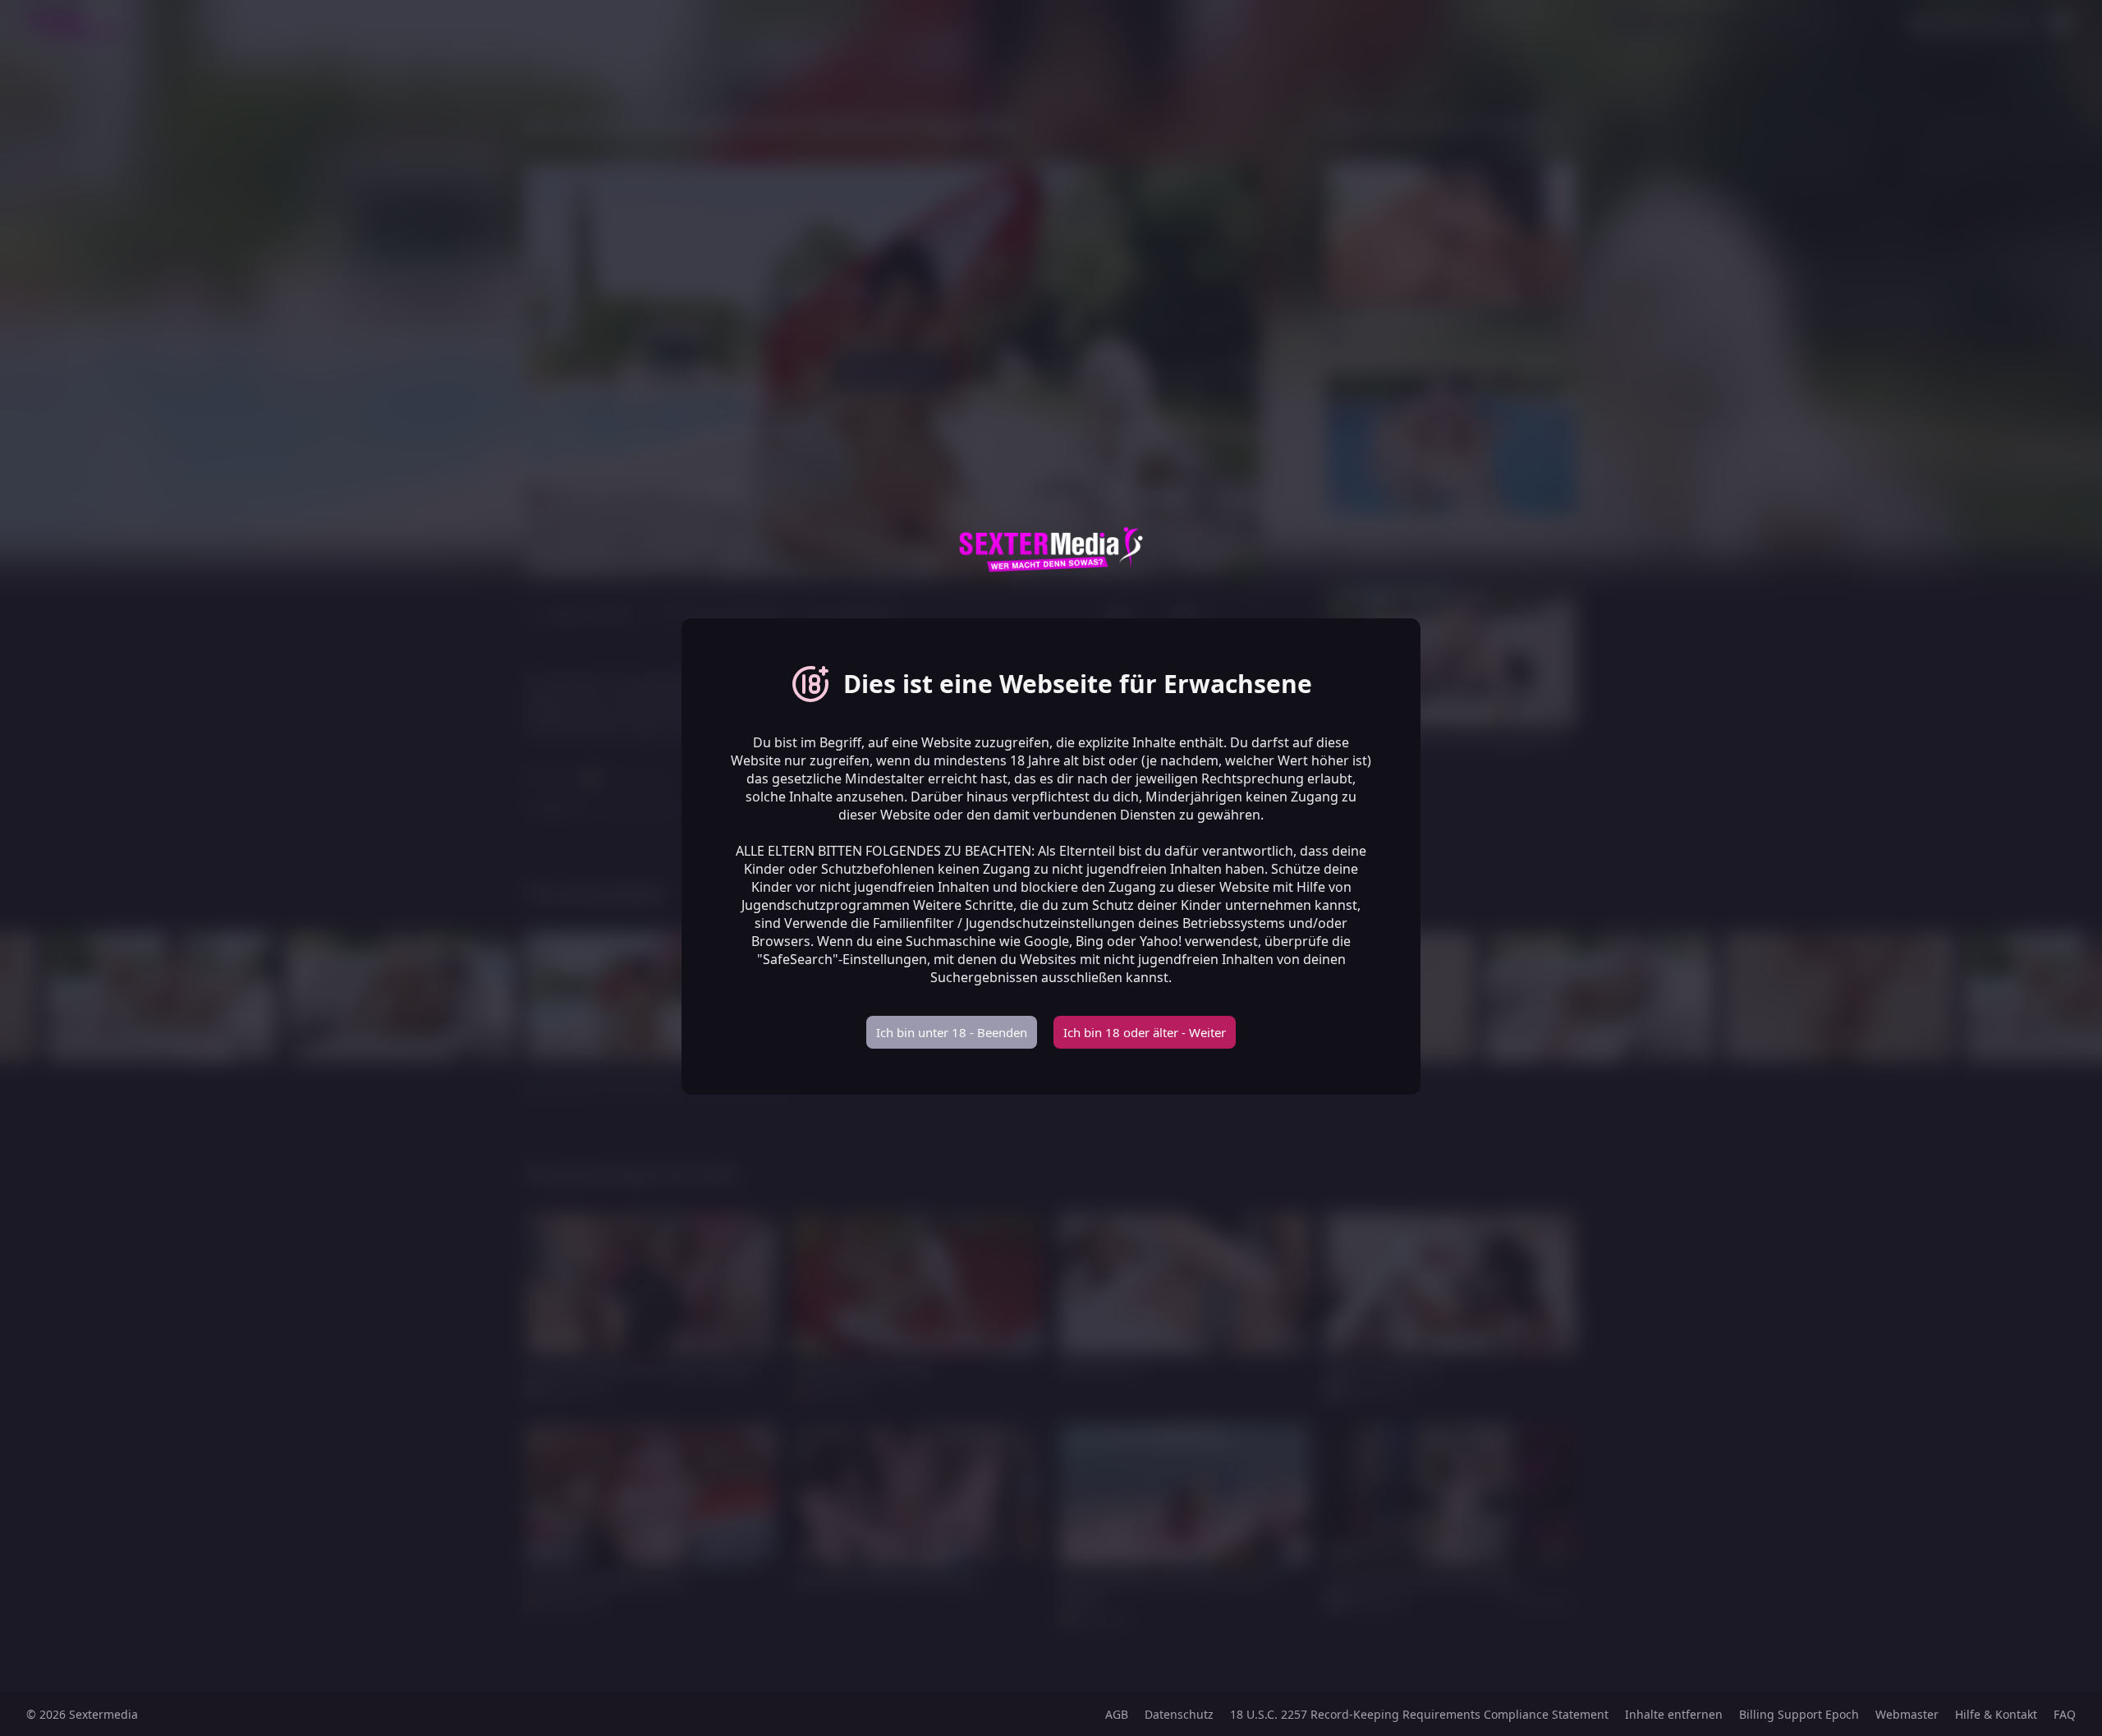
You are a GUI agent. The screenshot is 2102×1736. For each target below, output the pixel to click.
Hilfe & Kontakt (1996, 1714)
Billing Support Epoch (1799, 1714)
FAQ (2065, 1714)
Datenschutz (1179, 1714)
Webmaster (1907, 1714)
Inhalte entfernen (1674, 1714)
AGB (1117, 1714)
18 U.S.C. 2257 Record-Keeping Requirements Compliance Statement (1419, 1714)
